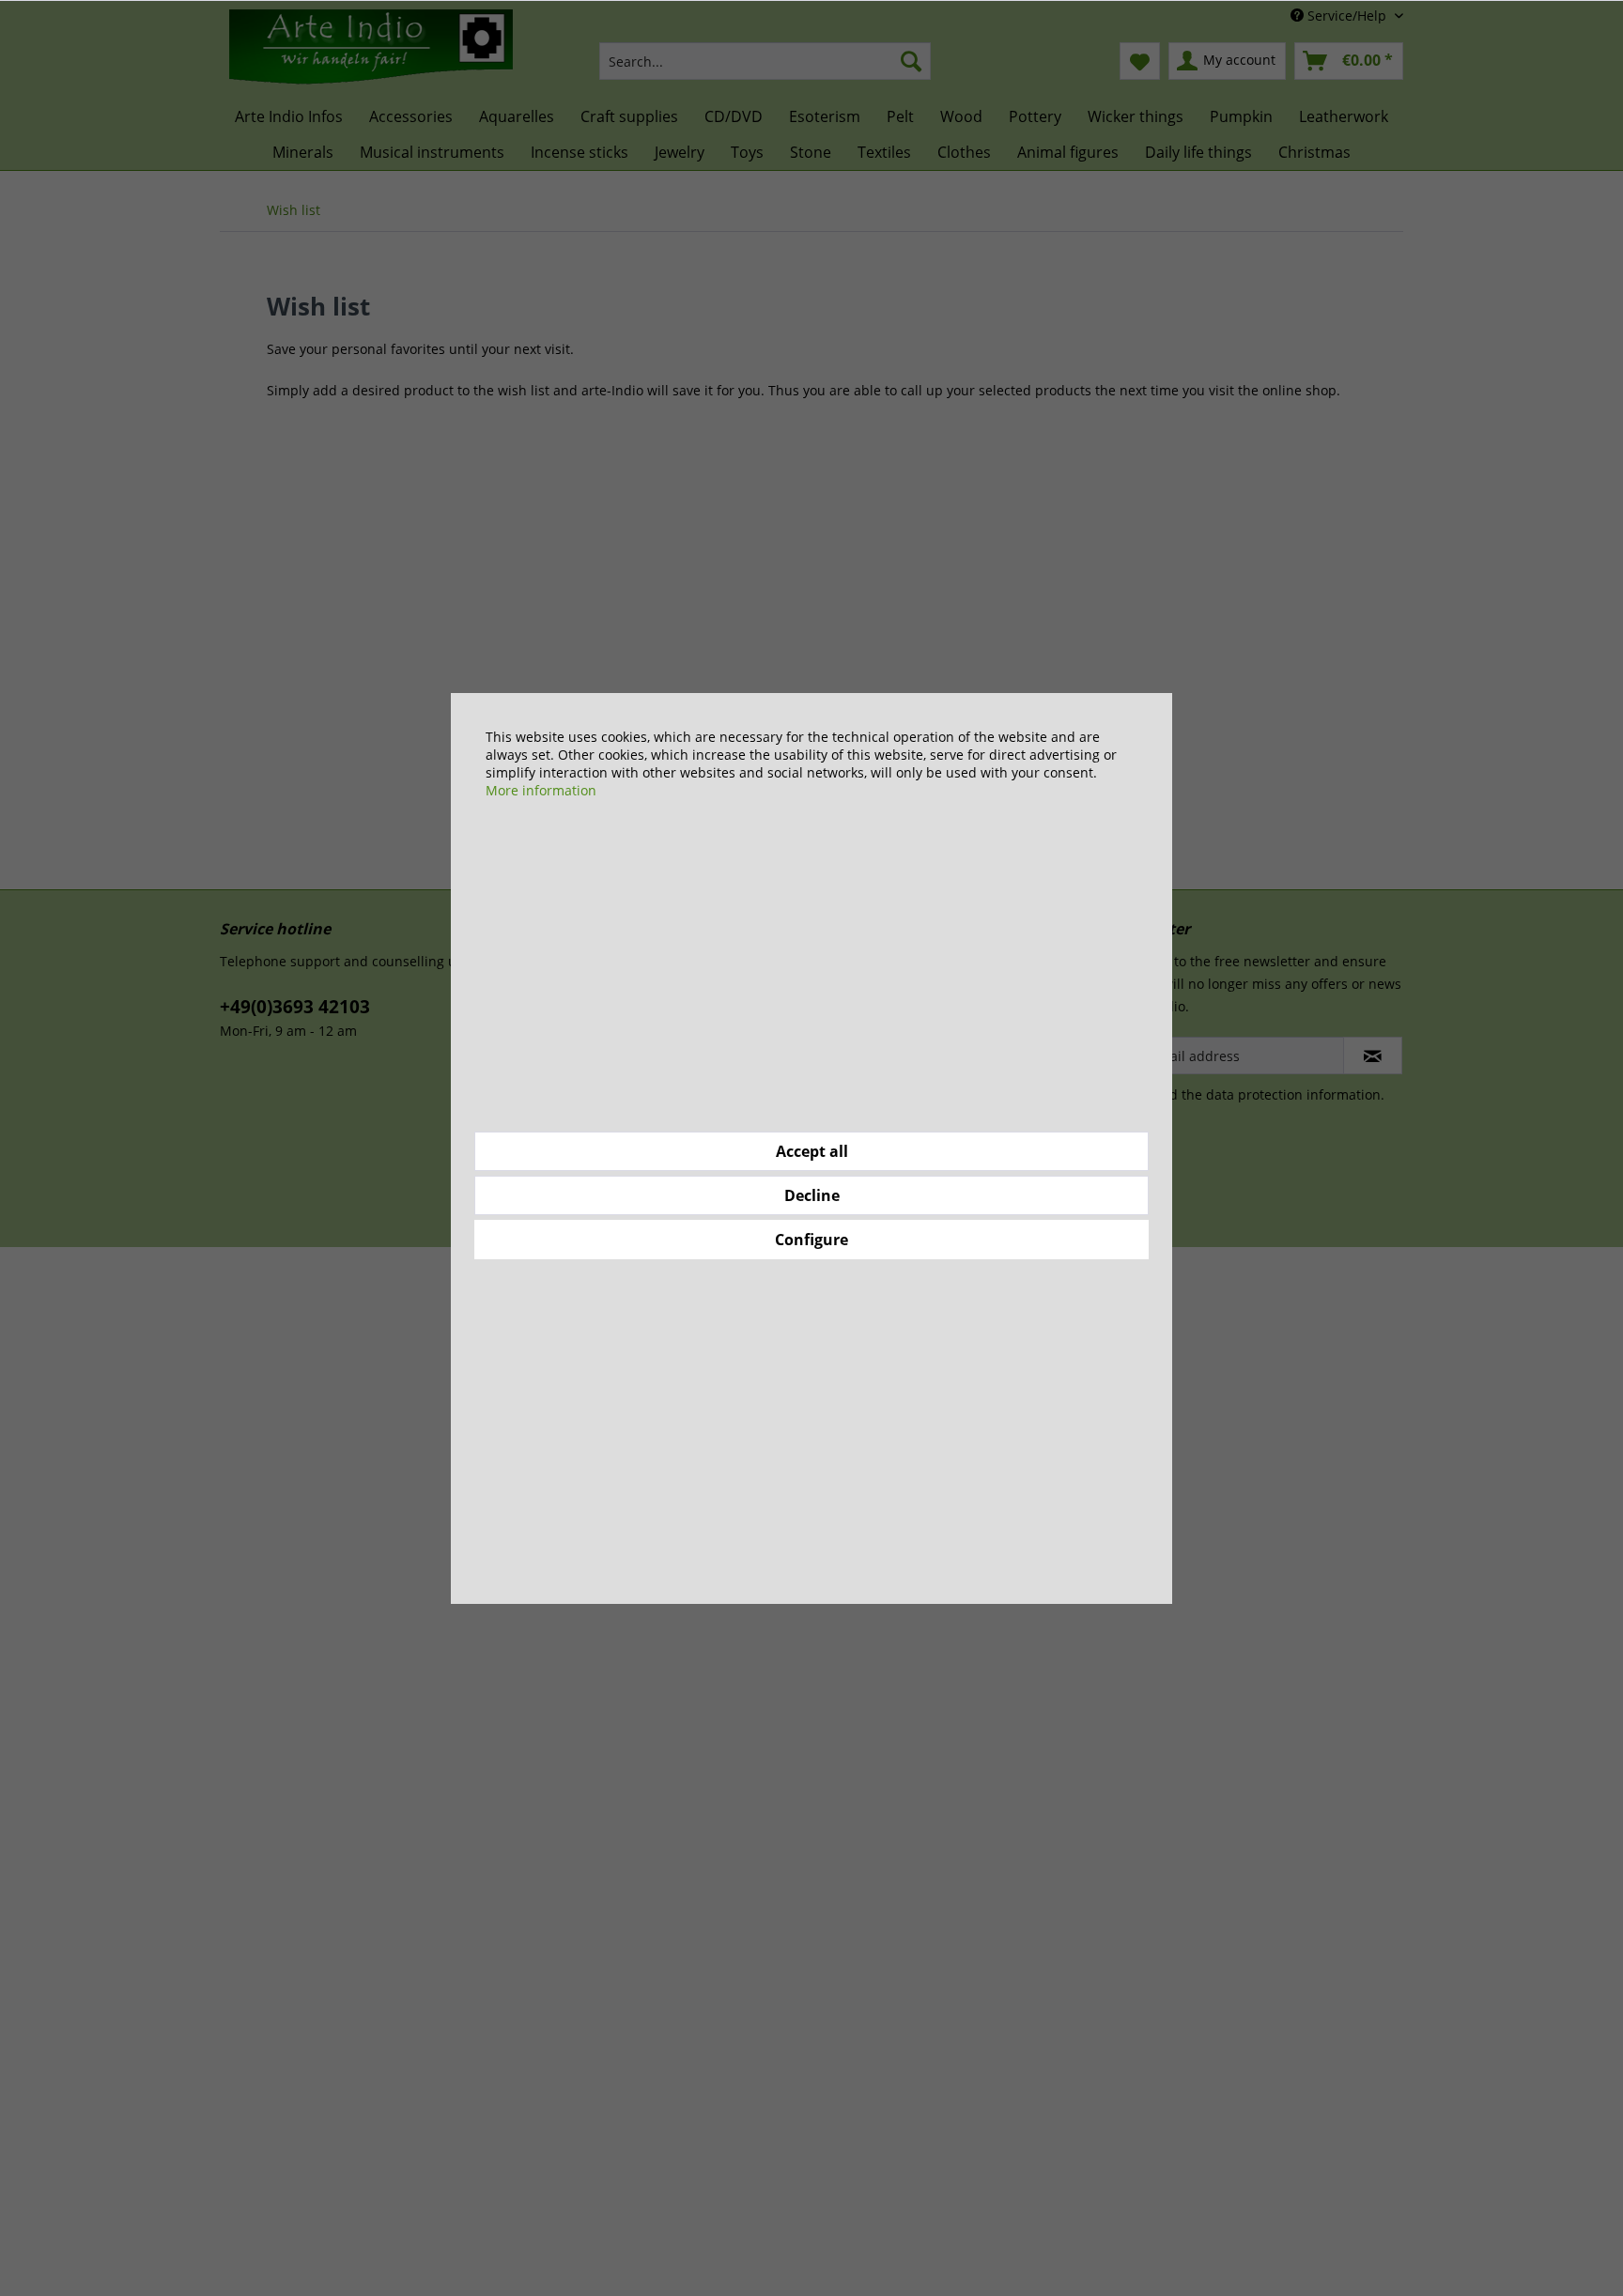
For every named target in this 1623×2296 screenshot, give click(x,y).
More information (541, 790)
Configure (811, 1240)
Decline (812, 1195)
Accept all (812, 1151)
